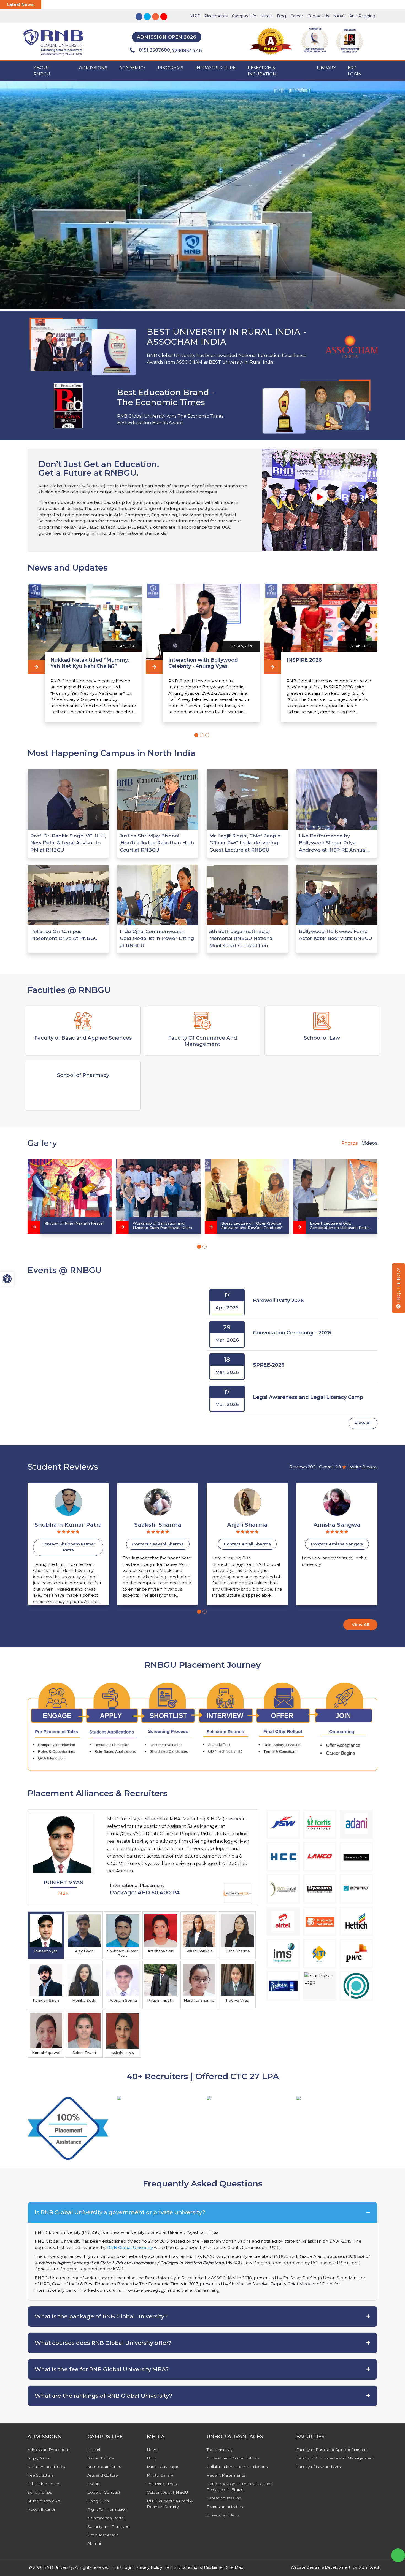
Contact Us (318, 16)
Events (94, 2484)
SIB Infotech (369, 2567)
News (152, 2450)
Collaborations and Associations (237, 2467)
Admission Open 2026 (167, 37)
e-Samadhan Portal (106, 2518)
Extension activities (225, 2507)
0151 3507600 (154, 50)
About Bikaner (41, 2509)
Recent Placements (226, 2475)
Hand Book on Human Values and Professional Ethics (240, 2487)
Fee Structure (41, 2475)
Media (267, 16)
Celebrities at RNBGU (168, 2492)
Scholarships (40, 2492)
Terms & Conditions (183, 2567)
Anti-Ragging (362, 16)
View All (363, 1423)
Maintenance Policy (46, 2467)
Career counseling (224, 2498)
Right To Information (107, 2509)
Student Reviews (44, 2501)
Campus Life (244, 16)
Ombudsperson (103, 2535)
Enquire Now (399, 1286)
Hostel (94, 2450)
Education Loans (44, 2484)
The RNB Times (162, 2484)
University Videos (223, 2515)
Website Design (305, 2567)
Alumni (94, 2543)
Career (297, 16)
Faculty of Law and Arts (318, 2467)
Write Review (364, 1467)
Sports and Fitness (105, 2467)
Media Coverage (163, 2467)
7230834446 (187, 51)
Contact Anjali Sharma (68, 1544)
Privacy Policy (149, 2567)
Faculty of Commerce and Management (335, 2458)
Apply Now (38, 2458)
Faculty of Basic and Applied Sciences (332, 2450)
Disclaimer (214, 2567)
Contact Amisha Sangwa (158, 1544)
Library (326, 68)
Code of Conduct (104, 2492)
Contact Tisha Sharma (337, 1544)
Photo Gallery (160, 2475)
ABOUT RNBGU (42, 71)
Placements (216, 16)
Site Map (235, 2567)
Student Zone (101, 2458)
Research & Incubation (262, 71)
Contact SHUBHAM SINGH (247, 1544)
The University (220, 2450)
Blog (281, 16)
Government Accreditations (233, 2458)
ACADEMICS (133, 68)
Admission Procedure (48, 2450)
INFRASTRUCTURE (215, 68)
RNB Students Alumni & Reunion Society (170, 2504)
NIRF (195, 16)
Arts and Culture (103, 2475)
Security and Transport (109, 2526)
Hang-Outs (98, 2501)
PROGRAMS (171, 68)
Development (338, 2567)
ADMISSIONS (93, 68)
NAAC (339, 16)
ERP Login (355, 71)
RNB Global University (130, 2247)
